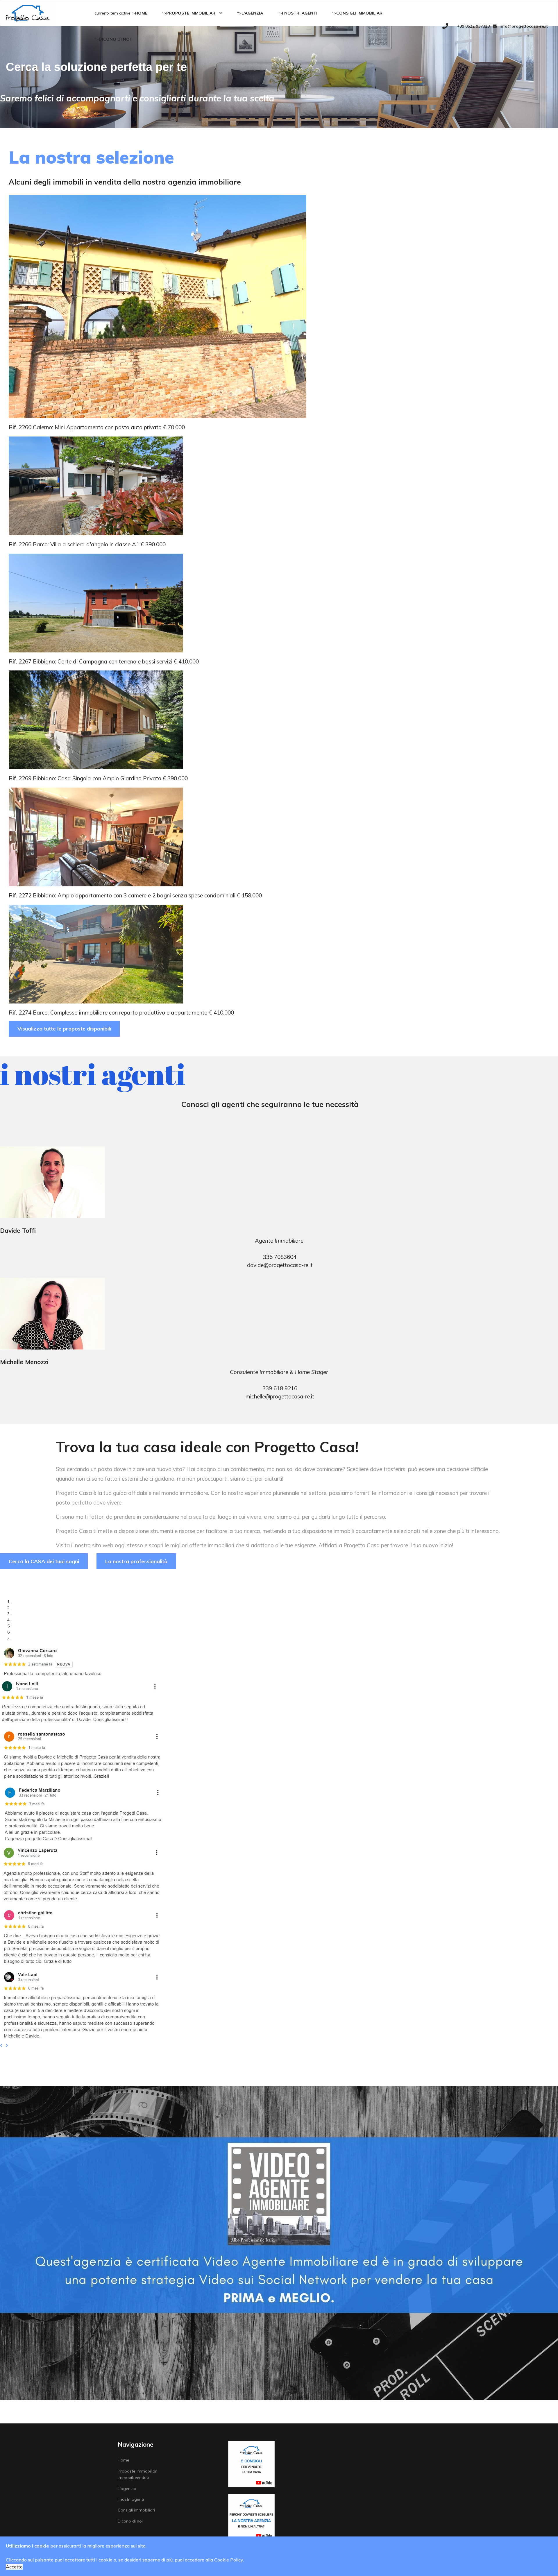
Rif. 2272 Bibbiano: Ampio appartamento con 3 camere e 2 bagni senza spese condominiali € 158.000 (135, 895)
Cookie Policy (229, 2560)
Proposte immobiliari (191, 13)
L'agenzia (252, 13)
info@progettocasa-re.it (524, 26)
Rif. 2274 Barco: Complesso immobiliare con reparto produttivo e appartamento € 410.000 (121, 1012)
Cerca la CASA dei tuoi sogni (44, 1561)
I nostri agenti (300, 13)
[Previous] (3, 2045)
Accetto (14, 2567)
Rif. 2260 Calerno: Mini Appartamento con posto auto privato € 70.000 (97, 427)
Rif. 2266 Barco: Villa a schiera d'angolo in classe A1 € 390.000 (87, 544)
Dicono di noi (115, 39)
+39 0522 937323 (473, 26)
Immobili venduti (133, 2477)
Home (141, 13)
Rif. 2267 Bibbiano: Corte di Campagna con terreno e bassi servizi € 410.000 (104, 661)
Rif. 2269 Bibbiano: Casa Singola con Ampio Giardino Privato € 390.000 (98, 778)
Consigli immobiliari (360, 13)
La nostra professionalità (136, 1561)
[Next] (8, 2045)
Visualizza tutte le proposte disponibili (64, 1029)
